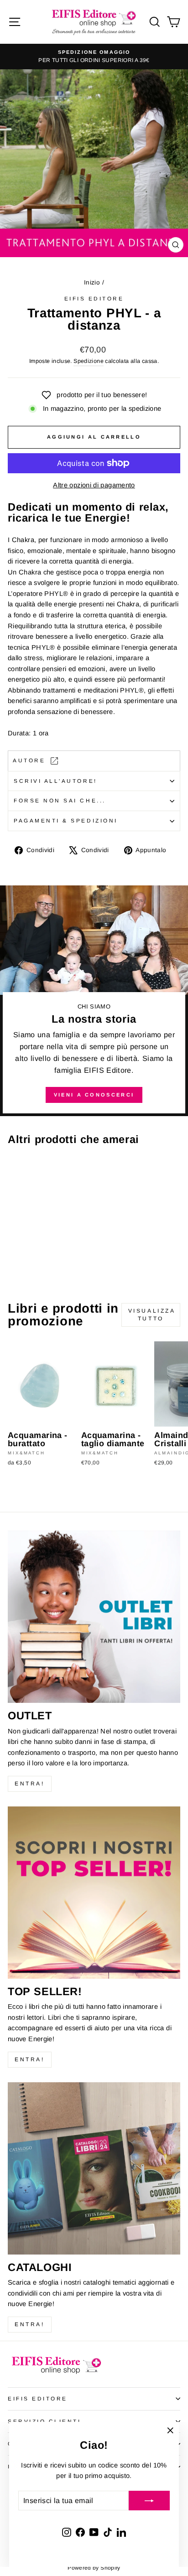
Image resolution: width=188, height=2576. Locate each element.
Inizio (92, 282)
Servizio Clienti (44, 2421)
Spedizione (89, 361)
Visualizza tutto (152, 1315)
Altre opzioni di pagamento (94, 485)
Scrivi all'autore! (55, 781)
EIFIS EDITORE (38, 2398)
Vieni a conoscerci (94, 1095)
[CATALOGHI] (94, 2168)
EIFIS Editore (94, 298)
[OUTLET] (94, 1617)
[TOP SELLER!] (94, 1893)
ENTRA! (30, 1784)
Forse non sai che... (60, 800)
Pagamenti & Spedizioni (66, 820)
